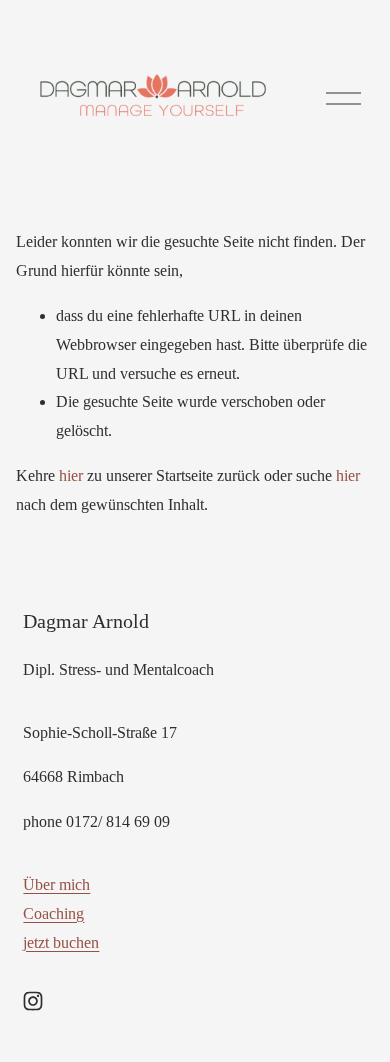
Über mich (56, 884)
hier (71, 475)
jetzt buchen (61, 942)
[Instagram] (33, 1001)
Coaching (53, 913)
